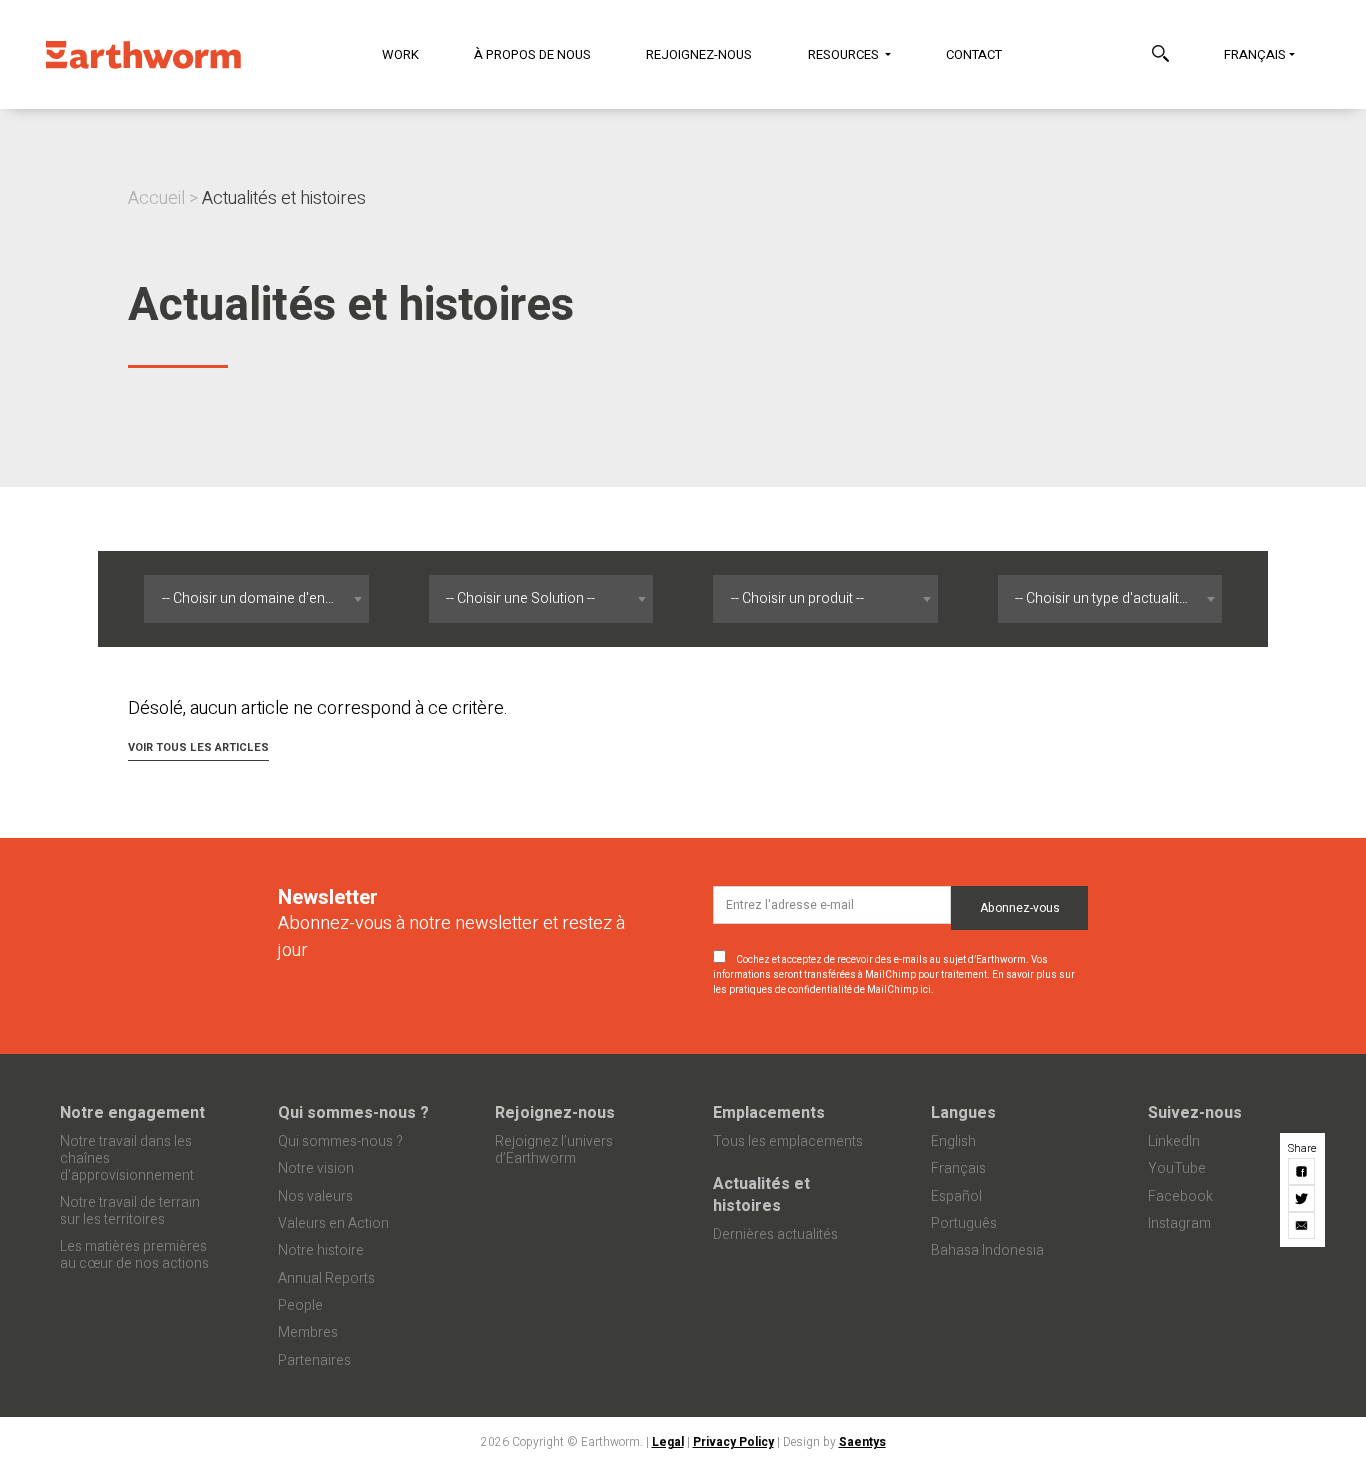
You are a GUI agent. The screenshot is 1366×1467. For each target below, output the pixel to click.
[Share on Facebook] (1302, 1171)
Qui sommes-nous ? (353, 1113)
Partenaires (314, 1360)
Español (956, 1196)
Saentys (862, 1442)
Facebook (1180, 1196)
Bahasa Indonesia (987, 1250)
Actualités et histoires (761, 1195)
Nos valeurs (315, 1196)
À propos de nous (532, 54)
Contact (974, 54)
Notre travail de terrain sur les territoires (130, 1211)
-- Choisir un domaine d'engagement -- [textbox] (260, 598)
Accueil (156, 198)
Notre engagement (132, 1113)
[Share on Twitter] (1302, 1198)
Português (964, 1223)
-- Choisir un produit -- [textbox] (797, 598)
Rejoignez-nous (699, 54)
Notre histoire (321, 1250)
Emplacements (769, 1113)
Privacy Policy (733, 1442)
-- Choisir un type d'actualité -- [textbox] (1106, 598)
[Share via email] (1302, 1225)
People (300, 1305)
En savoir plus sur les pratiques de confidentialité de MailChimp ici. (894, 982)
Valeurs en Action (333, 1223)
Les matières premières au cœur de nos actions (134, 1255)
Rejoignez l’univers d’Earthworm (554, 1150)
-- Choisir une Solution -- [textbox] (520, 598)
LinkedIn (1174, 1141)
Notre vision (316, 1168)
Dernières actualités (775, 1234)
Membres (308, 1332)
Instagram (1179, 1223)
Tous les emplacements (788, 1141)
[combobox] (256, 599)
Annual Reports (326, 1278)
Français (1255, 54)
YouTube (1177, 1168)
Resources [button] (845, 54)
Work (400, 54)
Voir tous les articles (198, 747)
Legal (668, 1442)
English (953, 1141)
